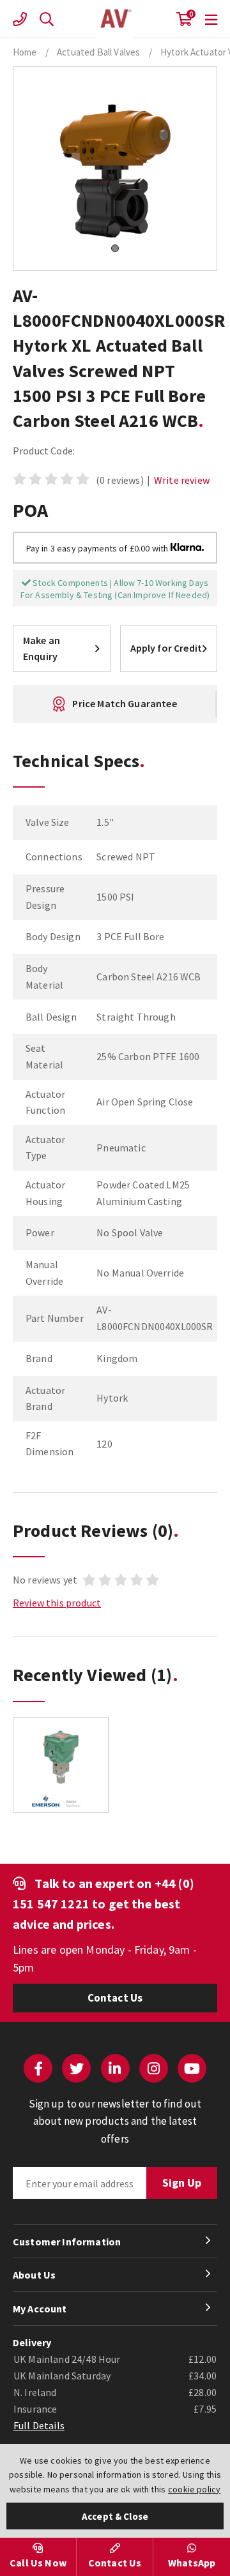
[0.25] (61, 1765)
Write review (182, 480)
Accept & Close (115, 2516)
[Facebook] (38, 2068)
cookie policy (194, 2489)
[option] (61, 1771)
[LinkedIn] (115, 2068)
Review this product (57, 1603)
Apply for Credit (166, 648)
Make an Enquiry (42, 648)
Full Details (39, 2425)
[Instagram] (154, 2068)
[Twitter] (76, 2068)
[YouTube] (192, 2068)
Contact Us (115, 1998)
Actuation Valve (115, 19)
